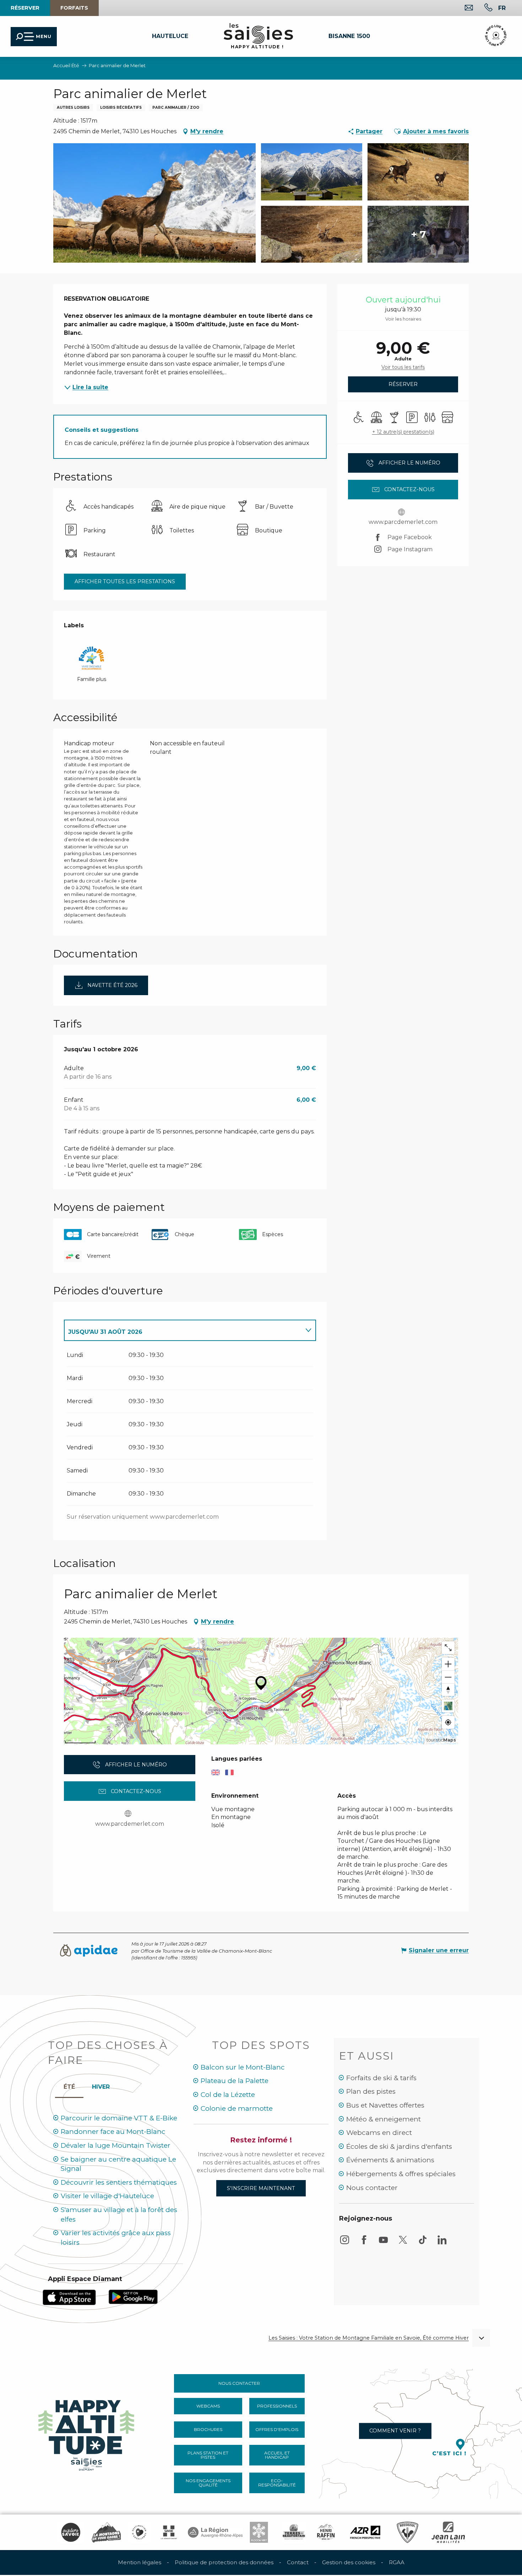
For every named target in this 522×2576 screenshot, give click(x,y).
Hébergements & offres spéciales (401, 2174)
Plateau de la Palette (235, 2081)
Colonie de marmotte (237, 2108)
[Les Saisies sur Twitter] (403, 2243)
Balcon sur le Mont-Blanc (243, 2067)
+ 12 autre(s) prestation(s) (403, 432)
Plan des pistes (371, 2091)
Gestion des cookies (349, 2562)
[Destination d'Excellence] (139, 2532)
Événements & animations (390, 2160)
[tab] (183, 1330)
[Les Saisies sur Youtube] (384, 2243)
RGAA (397, 2562)
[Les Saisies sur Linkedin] (442, 2243)
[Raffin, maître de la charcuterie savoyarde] (326, 2532)
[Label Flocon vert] (259, 2532)
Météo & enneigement (384, 2119)
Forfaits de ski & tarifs (381, 2078)
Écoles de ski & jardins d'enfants (399, 2146)
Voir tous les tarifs (403, 367)
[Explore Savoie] (71, 2532)
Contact (298, 2562)
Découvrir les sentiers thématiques (119, 2182)
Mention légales (140, 2562)
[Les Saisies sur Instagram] (344, 2243)
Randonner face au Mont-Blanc (113, 2132)
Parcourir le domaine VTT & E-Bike (119, 2118)
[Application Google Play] (133, 2296)
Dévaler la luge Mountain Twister (116, 2145)
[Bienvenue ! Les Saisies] (87, 2433)
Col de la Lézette (228, 2095)
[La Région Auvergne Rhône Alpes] (215, 2532)
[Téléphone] (483, 8)
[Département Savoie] (169, 2532)
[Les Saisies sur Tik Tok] (423, 2243)
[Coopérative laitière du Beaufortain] (294, 2532)
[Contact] (463, 8)
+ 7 (418, 234)
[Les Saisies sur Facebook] (364, 2243)
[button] (502, 8)
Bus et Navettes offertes (385, 2105)
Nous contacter (372, 2188)
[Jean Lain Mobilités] (448, 2532)
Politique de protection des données (224, 2562)
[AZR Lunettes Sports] (365, 2532)
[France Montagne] (106, 2532)
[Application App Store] (69, 2297)
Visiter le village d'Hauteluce (107, 2196)
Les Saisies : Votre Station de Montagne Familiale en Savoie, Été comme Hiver (369, 2338)
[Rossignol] (407, 2532)
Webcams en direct (379, 2133)
